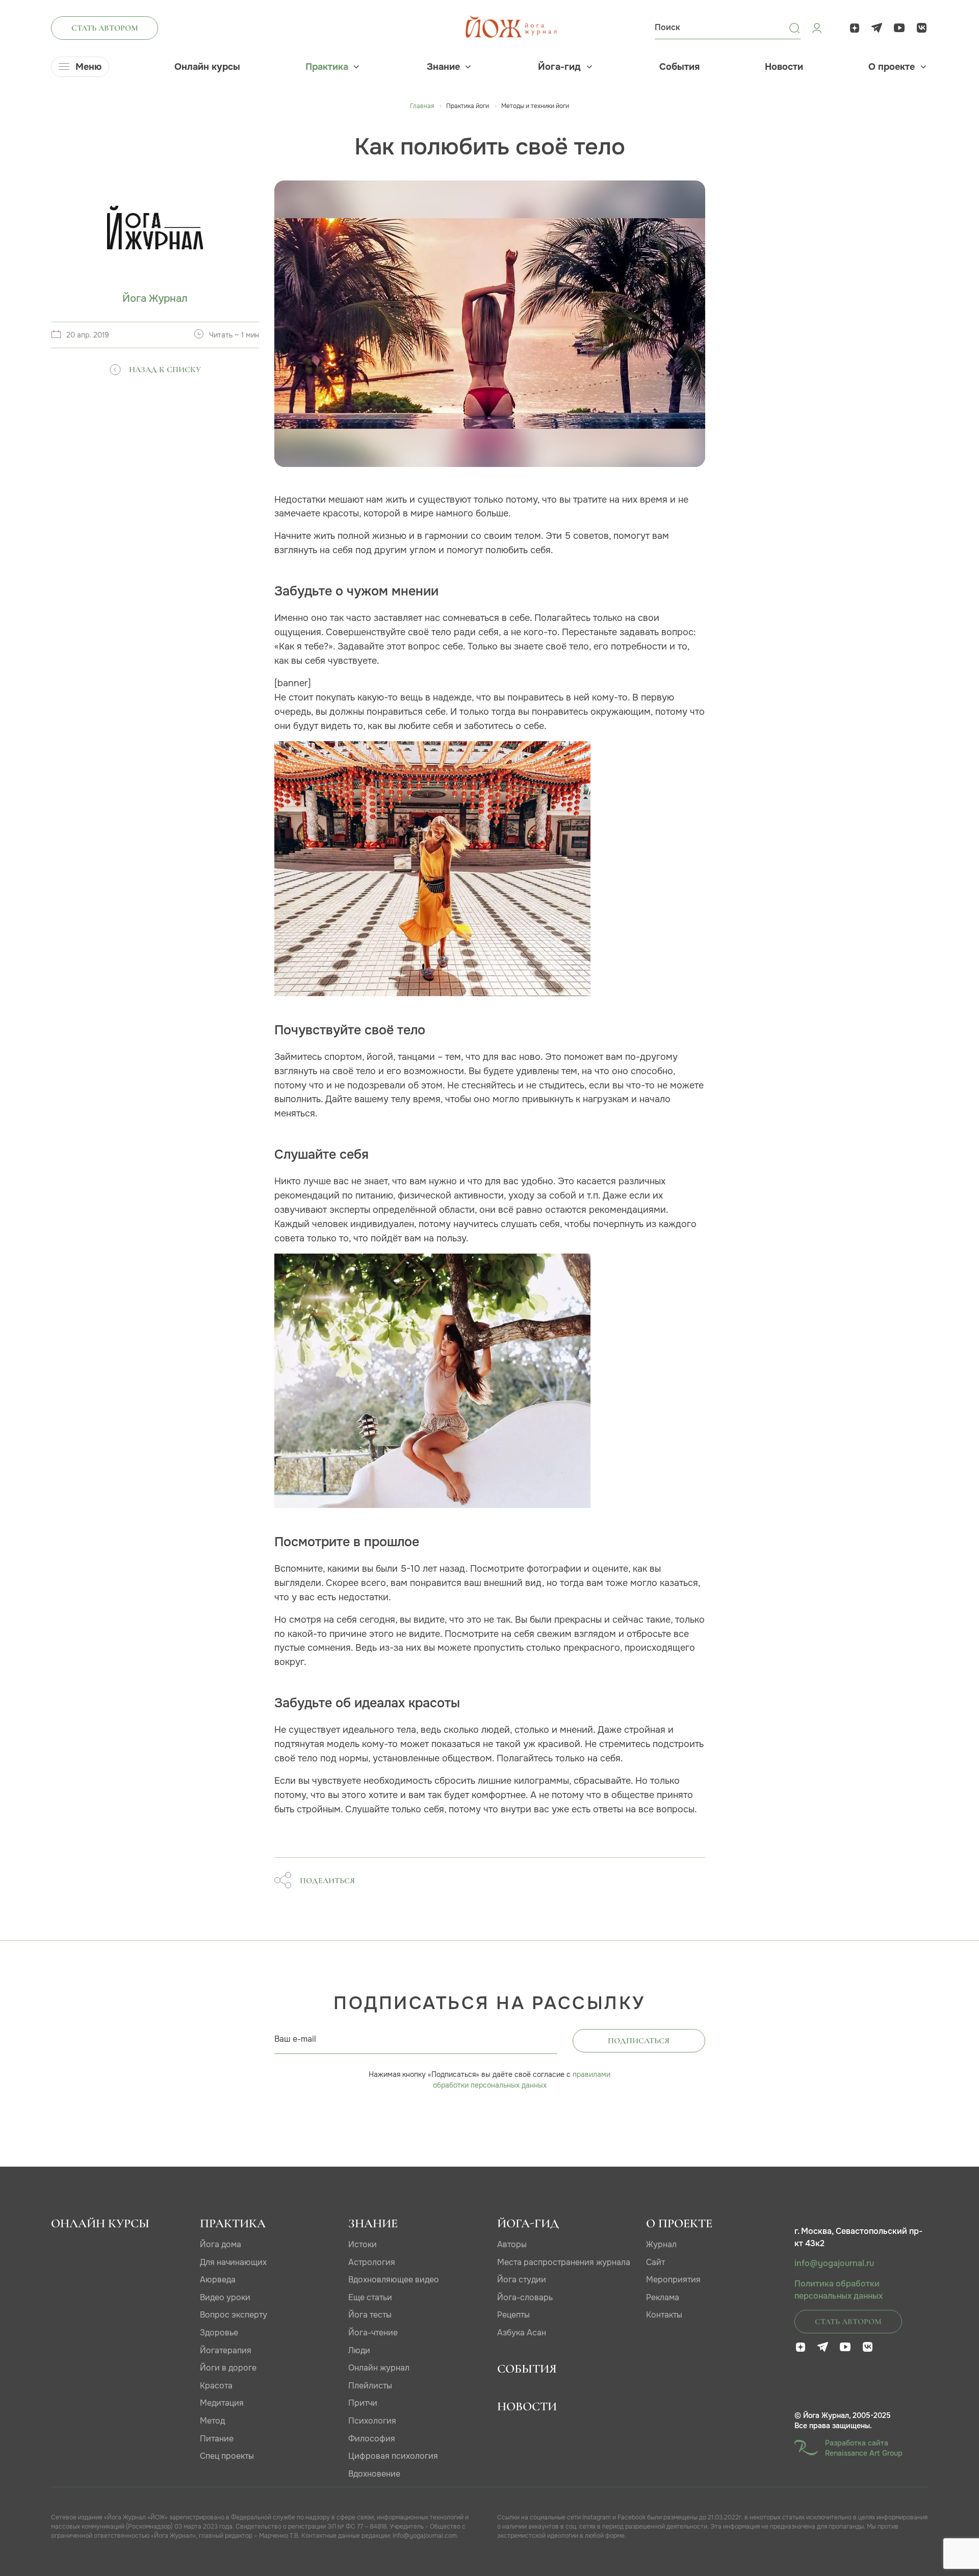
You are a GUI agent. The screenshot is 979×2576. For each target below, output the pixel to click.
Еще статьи (370, 2297)
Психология (372, 2421)
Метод (212, 2421)
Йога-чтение (373, 2333)
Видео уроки (225, 2297)
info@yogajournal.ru (834, 2263)
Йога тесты (370, 2315)
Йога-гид (559, 67)
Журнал (661, 2244)
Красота (216, 2386)
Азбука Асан (522, 2333)
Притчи (363, 2403)
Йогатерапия (226, 2350)
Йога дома (221, 2244)
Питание (217, 2439)
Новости (784, 67)
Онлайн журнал (379, 2368)
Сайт (655, 2262)
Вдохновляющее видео (394, 2280)
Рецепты (513, 2315)
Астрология (372, 2262)
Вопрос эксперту (234, 2315)
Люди (359, 2350)
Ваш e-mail (295, 2039)
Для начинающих (233, 2262)
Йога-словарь (525, 2297)
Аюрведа (218, 2280)
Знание (443, 67)
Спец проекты (227, 2456)
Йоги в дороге (228, 2368)
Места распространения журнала (564, 2262)
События (679, 67)
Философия (372, 2439)
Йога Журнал (155, 298)
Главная (422, 106)
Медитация (222, 2403)
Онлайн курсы (207, 67)
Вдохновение (374, 2474)
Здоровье (219, 2333)
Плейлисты (370, 2386)
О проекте (892, 67)
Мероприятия (673, 2280)
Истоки (363, 2244)
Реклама (663, 2297)
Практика (327, 67)
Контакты (664, 2315)
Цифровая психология (393, 2456)
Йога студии (522, 2280)
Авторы (512, 2244)
